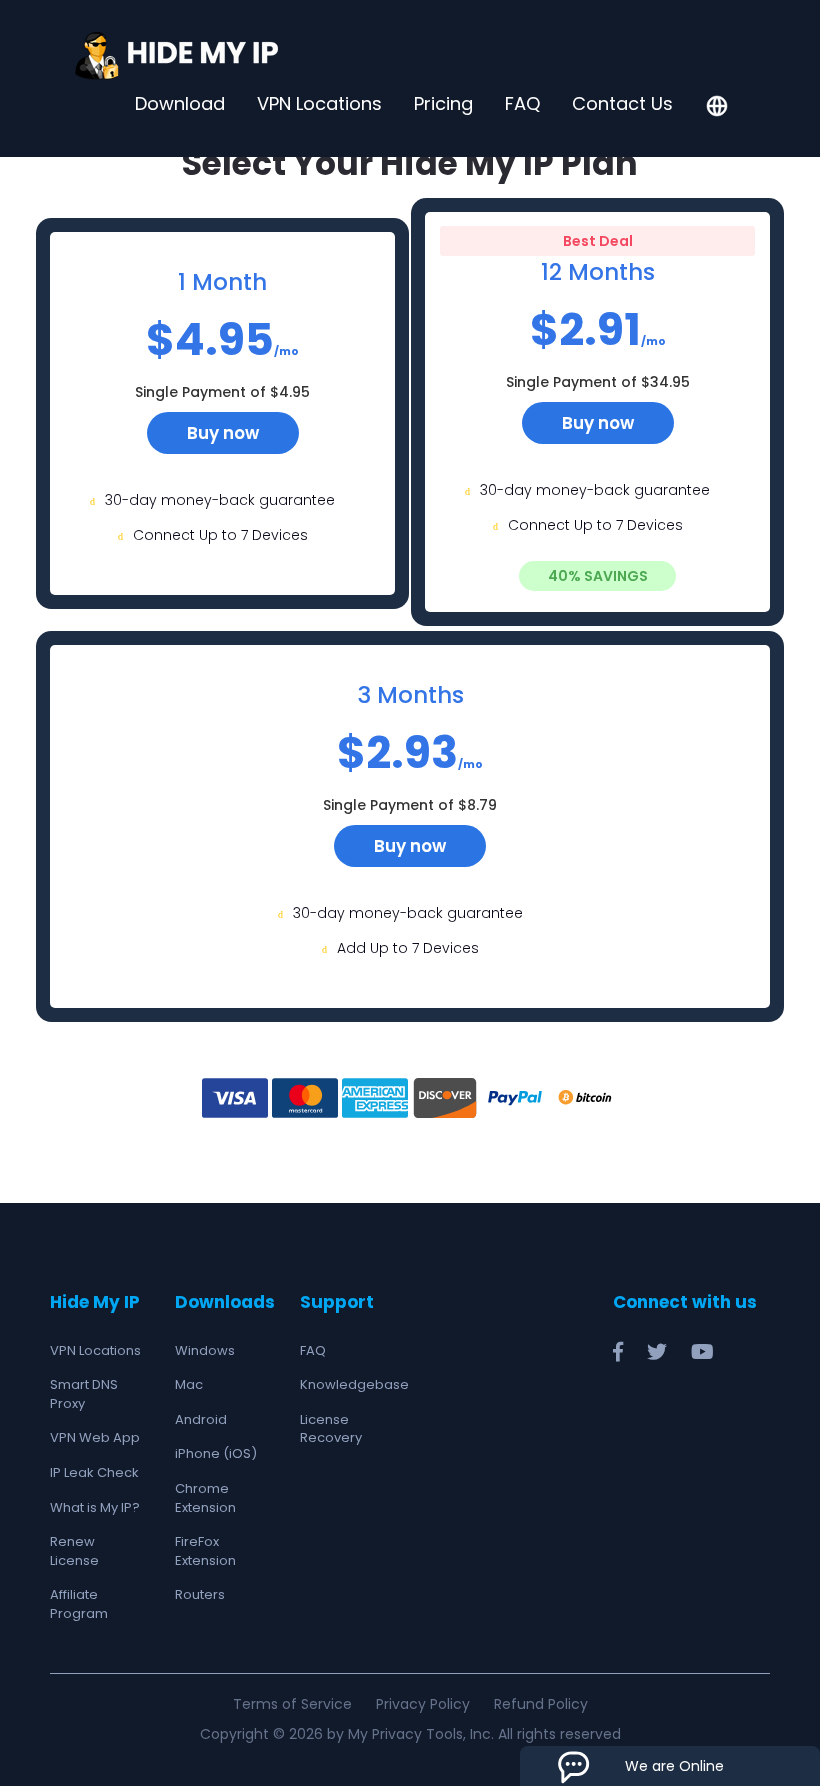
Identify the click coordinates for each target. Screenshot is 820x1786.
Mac (189, 1384)
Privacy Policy (423, 1704)
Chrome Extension (205, 1498)
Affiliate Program (79, 1604)
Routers (200, 1594)
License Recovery (331, 1429)
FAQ (522, 104)
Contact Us (622, 104)
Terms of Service (292, 1704)
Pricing (443, 104)
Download (180, 104)
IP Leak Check (94, 1472)
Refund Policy (541, 1704)
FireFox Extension (205, 1551)
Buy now (223, 433)
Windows (205, 1350)
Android (201, 1419)
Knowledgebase (354, 1384)
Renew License (74, 1551)
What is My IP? (95, 1507)
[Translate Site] (717, 108)
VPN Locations (319, 104)
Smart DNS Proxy (84, 1394)
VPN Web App (95, 1437)
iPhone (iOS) (216, 1453)
